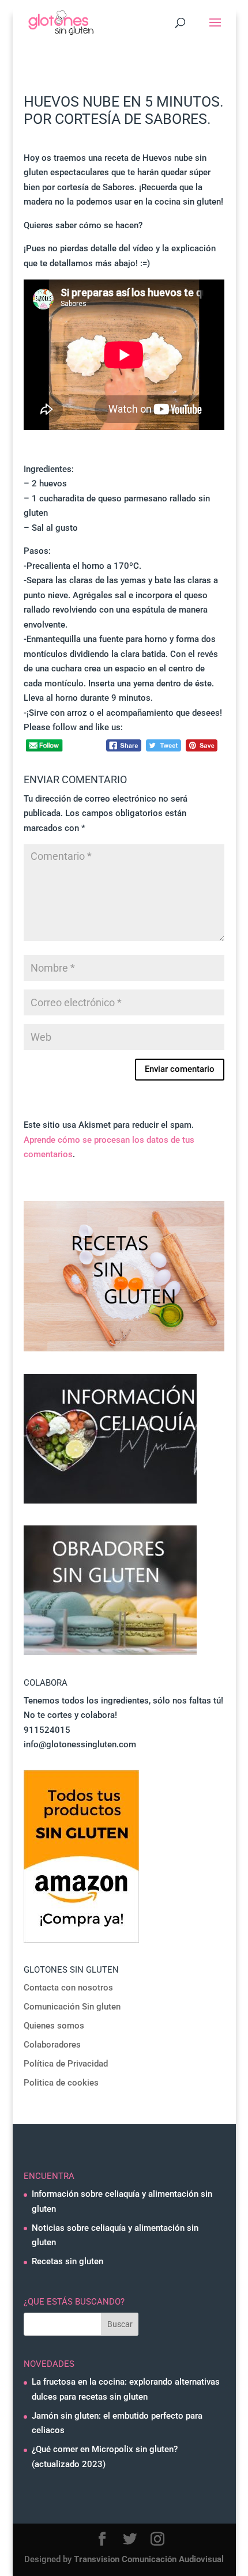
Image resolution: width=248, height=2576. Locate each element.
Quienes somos (54, 2026)
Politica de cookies (61, 2083)
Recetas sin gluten (67, 2261)
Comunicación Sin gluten (72, 2007)
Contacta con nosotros (68, 1988)
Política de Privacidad (66, 2064)
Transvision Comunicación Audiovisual (149, 2559)
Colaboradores (52, 2045)
